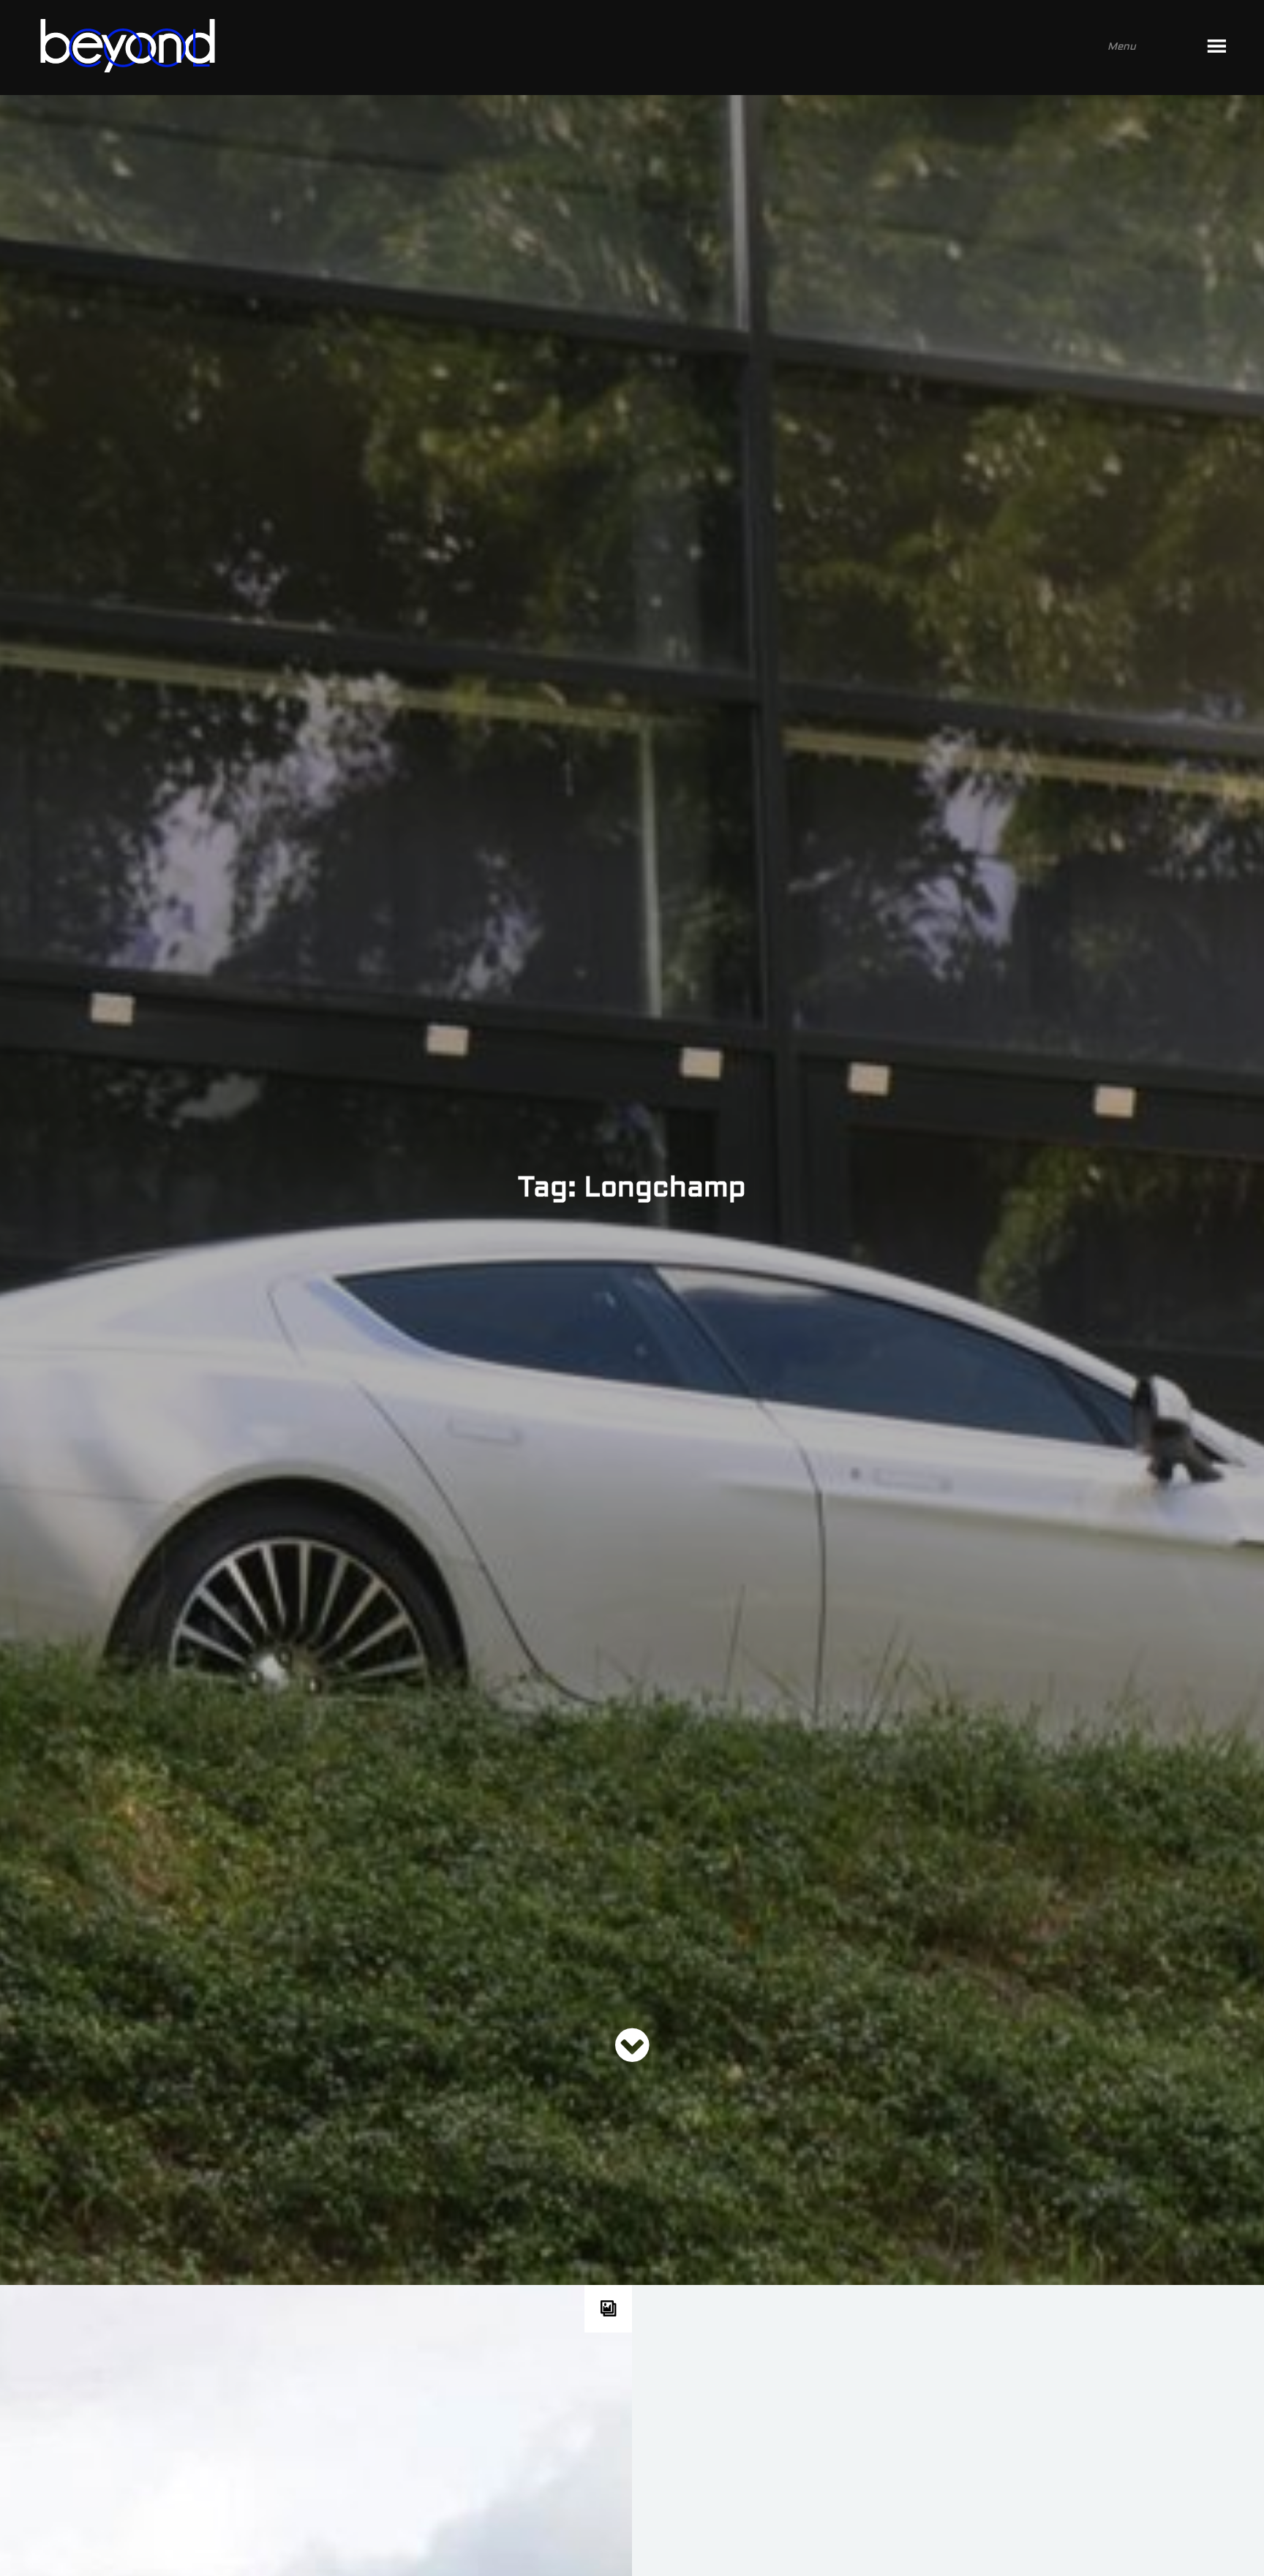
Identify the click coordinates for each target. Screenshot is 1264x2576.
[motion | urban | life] (612, 48)
